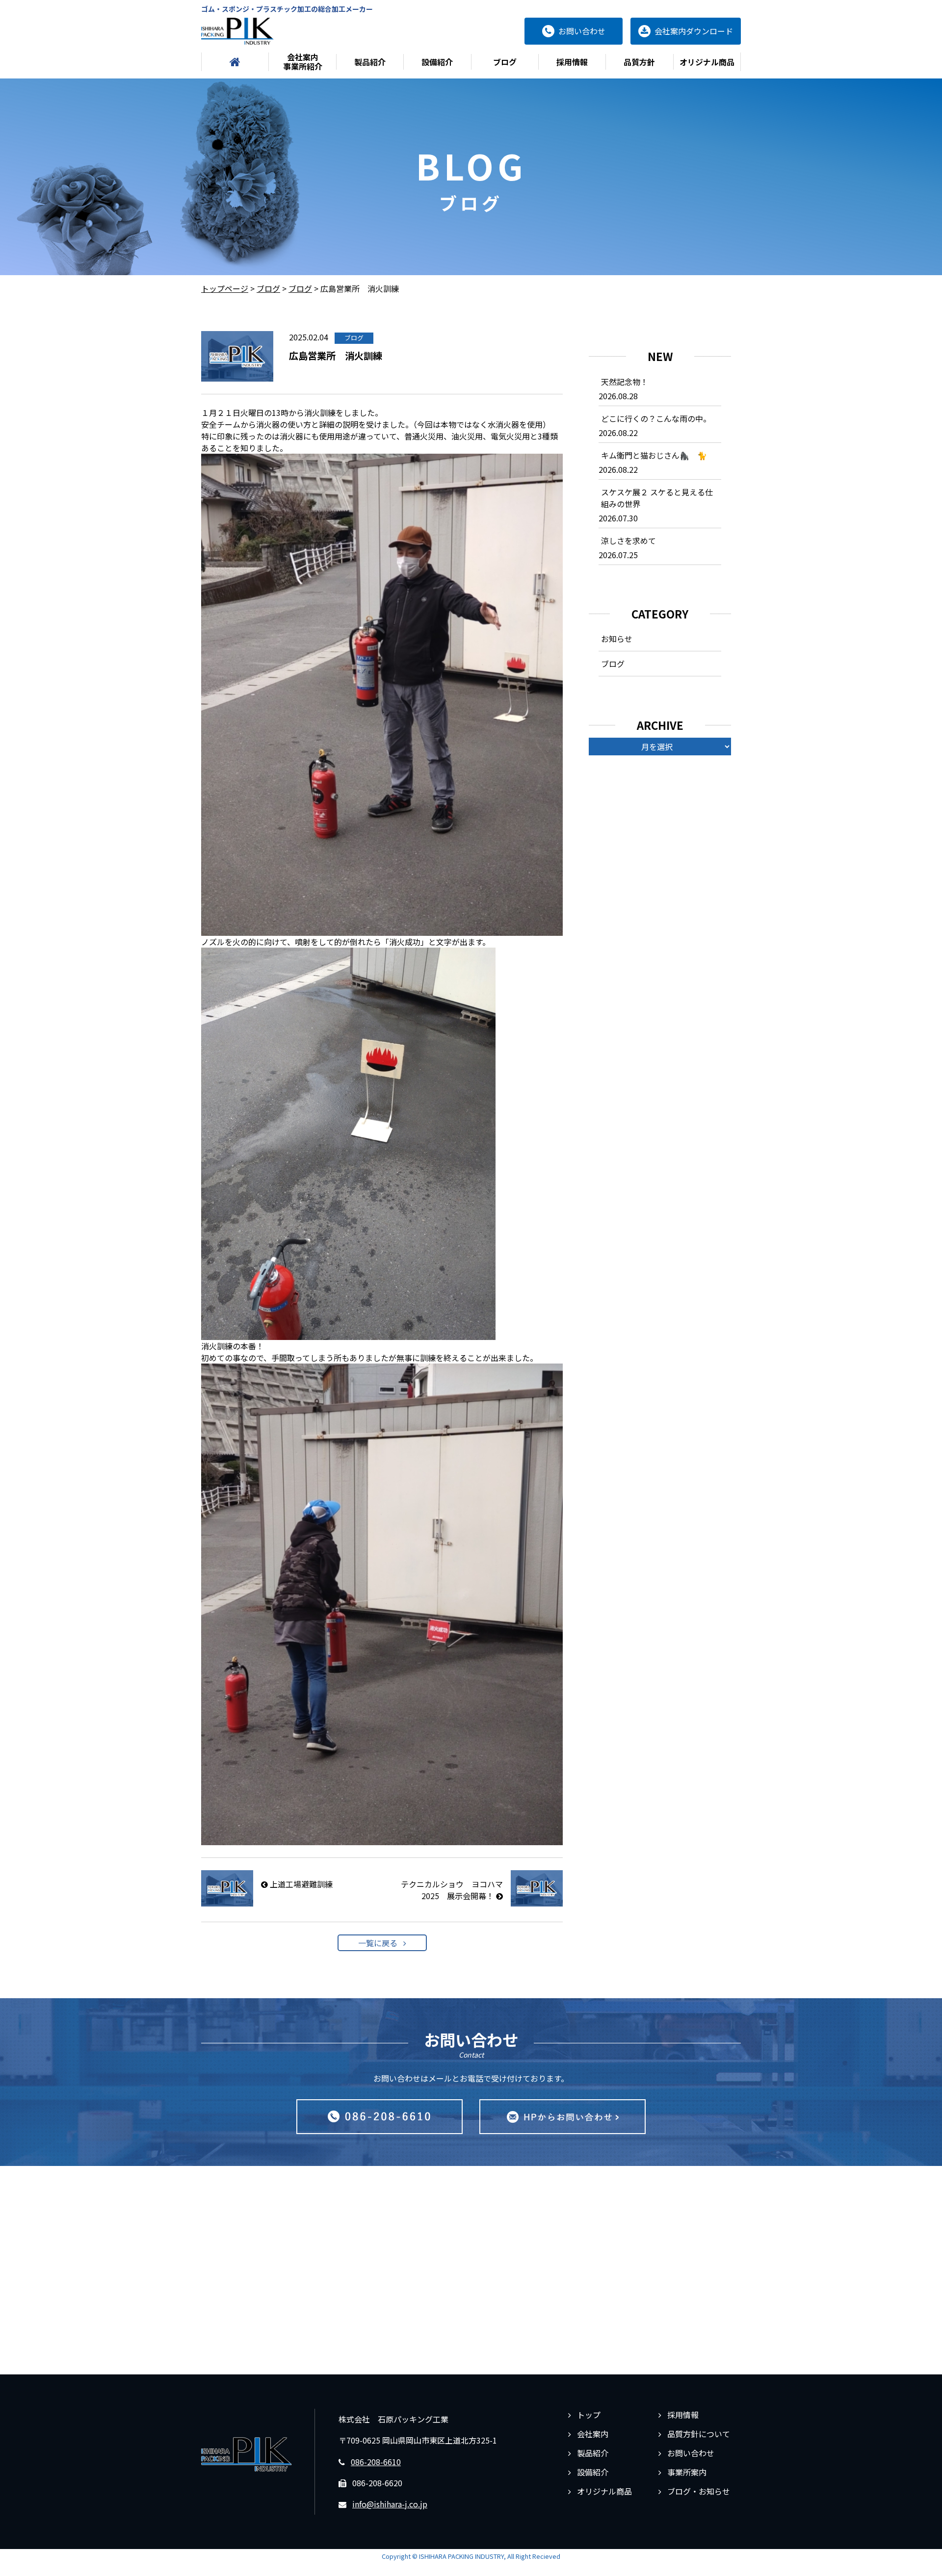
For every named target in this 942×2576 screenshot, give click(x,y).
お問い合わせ (691, 2453)
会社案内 (593, 2434)
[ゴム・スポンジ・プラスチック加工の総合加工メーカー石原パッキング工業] (237, 31)
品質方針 (639, 62)
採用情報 (572, 62)
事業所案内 (687, 2472)
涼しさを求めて (628, 541)
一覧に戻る (378, 1943)
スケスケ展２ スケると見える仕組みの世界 (657, 498)
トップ (589, 2415)
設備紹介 (437, 62)
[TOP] (235, 62)
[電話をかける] (379, 2117)
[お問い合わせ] (563, 2117)
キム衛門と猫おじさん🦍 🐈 (654, 455)
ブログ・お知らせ (699, 2491)
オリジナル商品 (707, 62)
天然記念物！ (625, 382)
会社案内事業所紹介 (303, 62)
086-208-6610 (376, 2462)
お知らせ (617, 639)
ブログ (505, 62)
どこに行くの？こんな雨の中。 (656, 418)
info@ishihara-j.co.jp (390, 2504)
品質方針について (699, 2434)
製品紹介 (370, 62)
